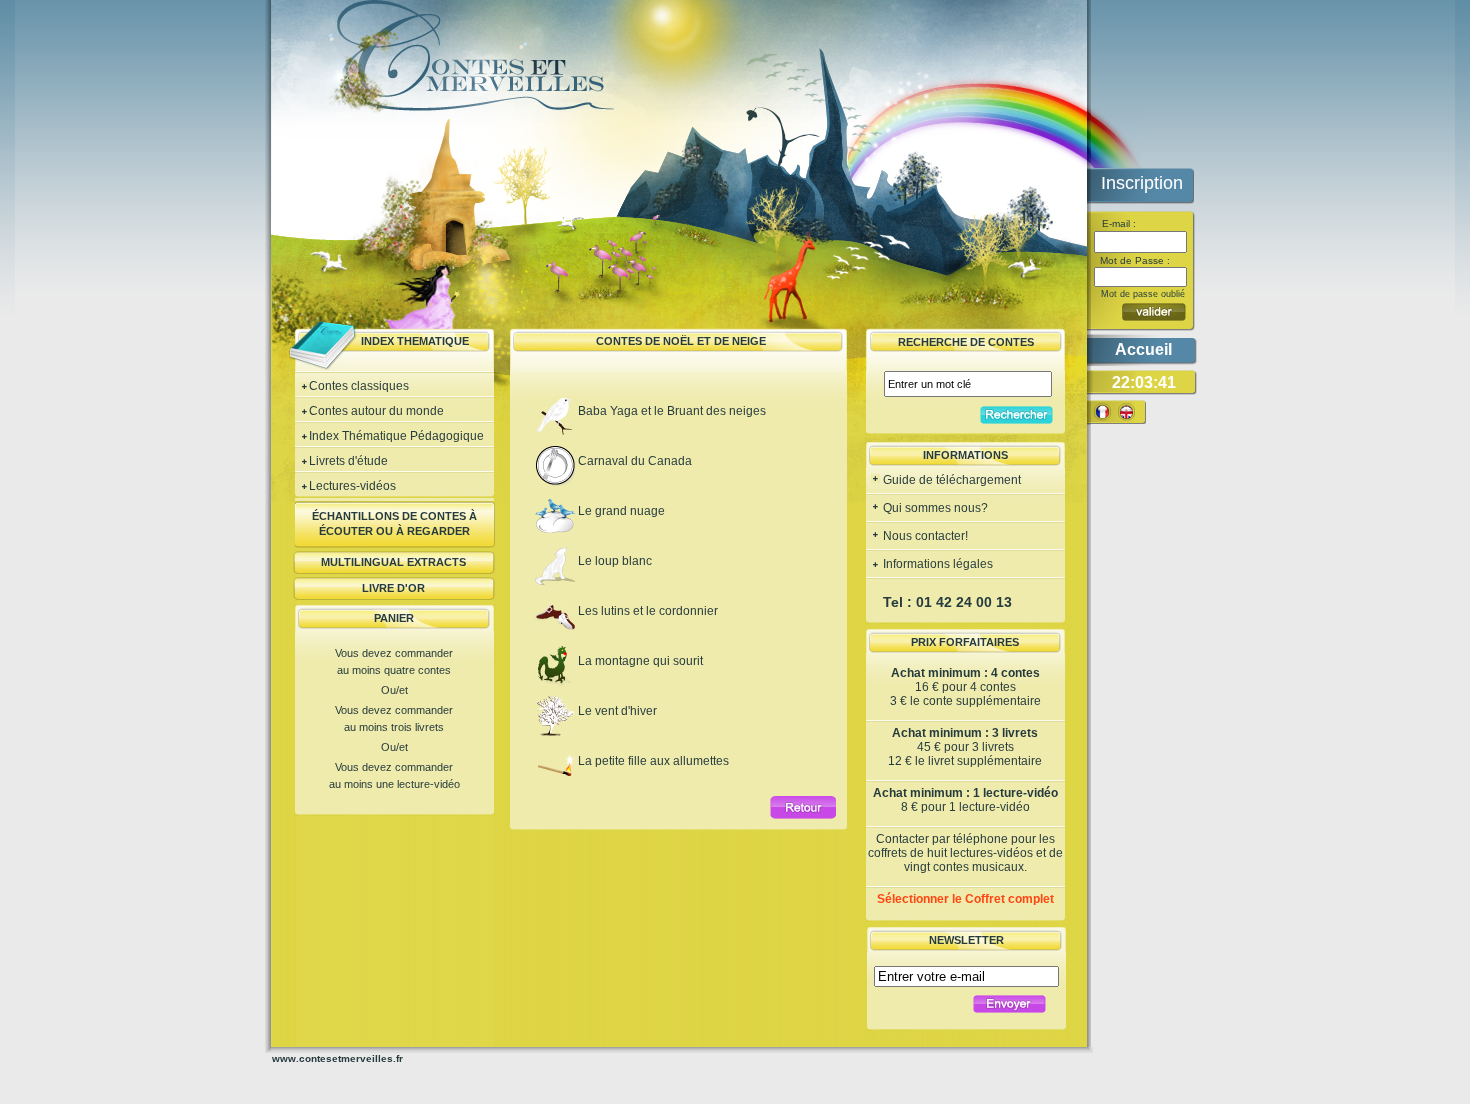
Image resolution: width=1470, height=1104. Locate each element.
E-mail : (1117, 223)
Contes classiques (359, 386)
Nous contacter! (924, 536)
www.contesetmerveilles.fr (337, 1058)
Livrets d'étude (348, 461)
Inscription (1142, 183)
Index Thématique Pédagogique (396, 436)
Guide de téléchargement (950, 480)
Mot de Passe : (1133, 260)
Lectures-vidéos (352, 486)
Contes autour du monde (376, 411)
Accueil (1143, 349)
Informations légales (936, 564)
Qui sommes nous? (934, 508)
